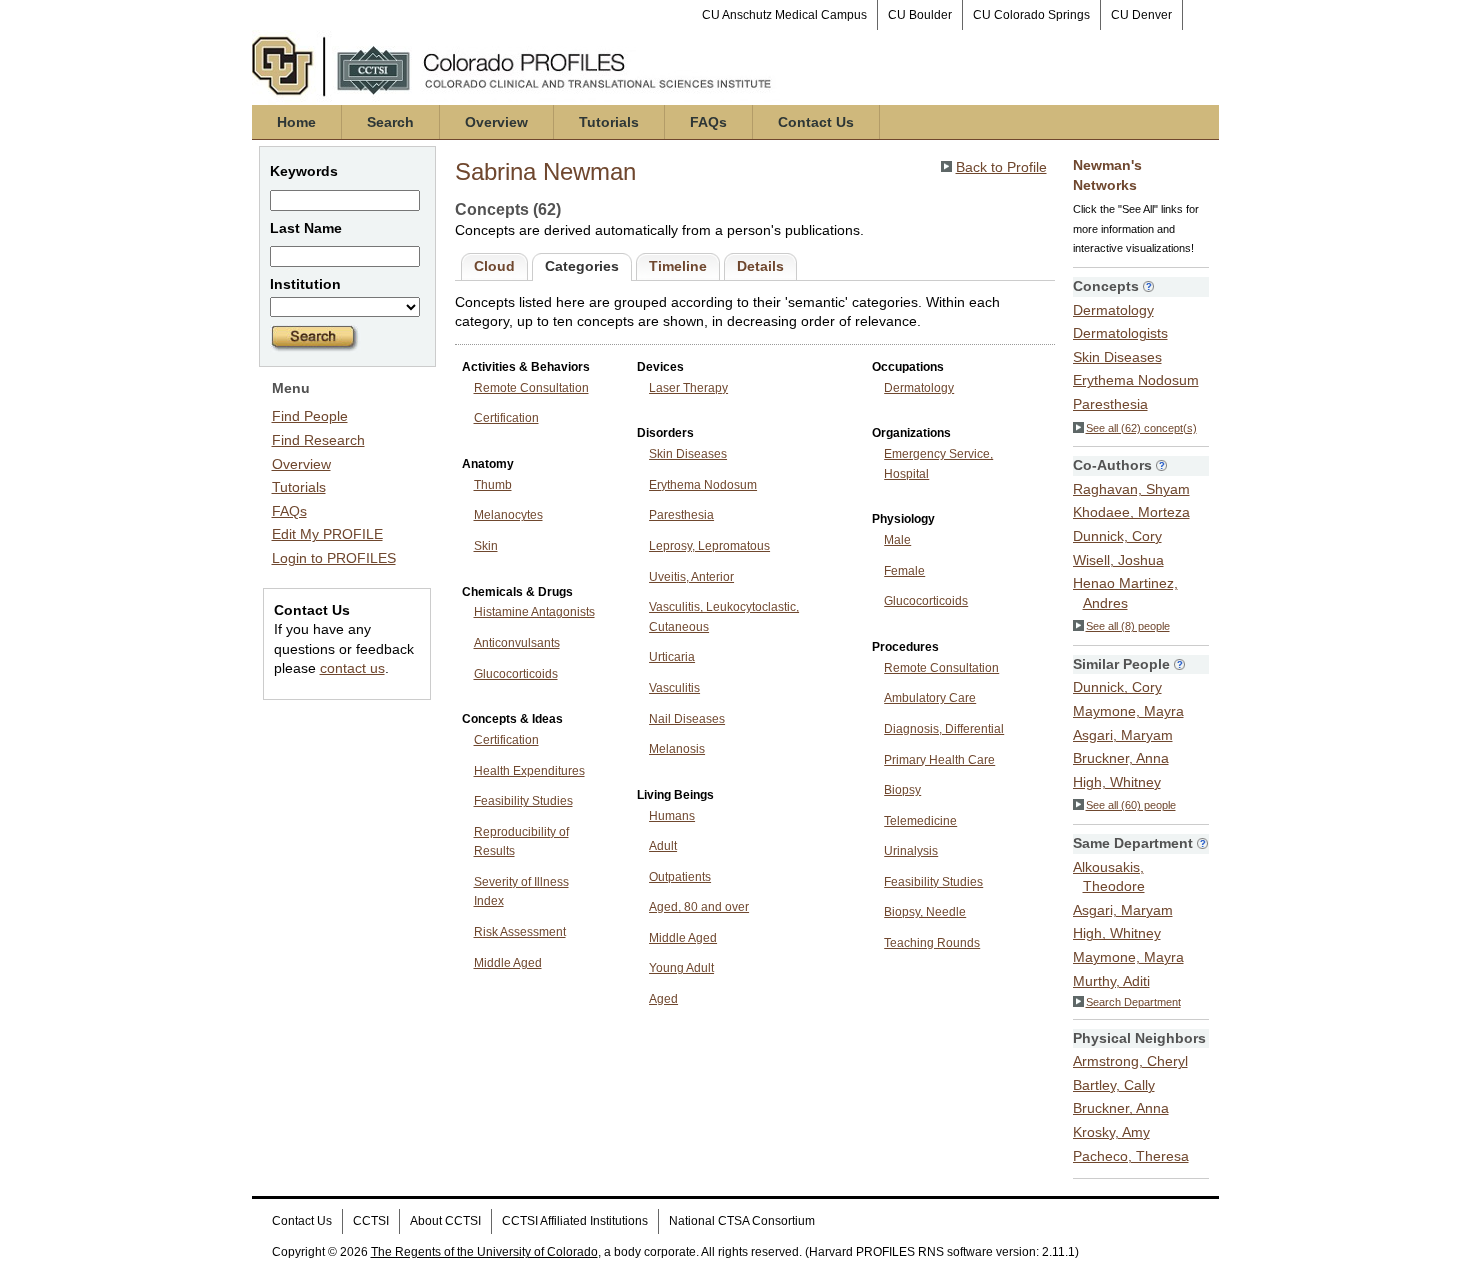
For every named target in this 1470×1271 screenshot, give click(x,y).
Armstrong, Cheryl (1130, 1061)
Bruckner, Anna (1121, 758)
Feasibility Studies (523, 801)
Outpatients (680, 877)
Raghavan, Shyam (1131, 489)
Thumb (493, 485)
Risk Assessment (520, 932)
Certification (506, 418)
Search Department (1133, 1002)
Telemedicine (920, 821)
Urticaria (672, 657)
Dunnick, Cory (1117, 536)
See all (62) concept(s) (1141, 428)
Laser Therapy (688, 388)
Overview (496, 122)
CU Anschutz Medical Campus (784, 15)
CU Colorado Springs (1031, 15)
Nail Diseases (687, 719)
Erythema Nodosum (703, 485)
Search (390, 122)
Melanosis (677, 749)
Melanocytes (508, 515)
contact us (352, 668)
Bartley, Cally (1114, 1085)
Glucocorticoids (516, 674)
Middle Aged (508, 963)
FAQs (708, 122)
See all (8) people (1128, 626)
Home (296, 122)
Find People (310, 416)
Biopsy (902, 790)
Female (904, 571)
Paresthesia (681, 515)
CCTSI (371, 1221)
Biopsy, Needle (925, 912)
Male (897, 540)
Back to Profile (1001, 167)
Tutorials (609, 122)
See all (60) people (1131, 805)
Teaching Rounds (932, 943)
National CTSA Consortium (742, 1221)
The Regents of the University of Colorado (484, 1252)
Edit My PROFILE (327, 534)
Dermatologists (1120, 333)
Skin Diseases (688, 454)
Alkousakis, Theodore (1109, 877)
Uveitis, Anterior (691, 577)
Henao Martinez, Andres (1125, 593)
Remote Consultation (531, 388)
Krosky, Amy (1111, 1132)
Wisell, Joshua (1118, 560)
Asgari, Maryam (1123, 735)
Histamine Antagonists (534, 612)
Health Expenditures (529, 771)
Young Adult (681, 968)
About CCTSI (445, 1221)
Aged (663, 999)
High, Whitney (1117, 782)
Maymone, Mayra (1128, 711)
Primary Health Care (939, 760)
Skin (486, 546)
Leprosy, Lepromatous (709, 546)
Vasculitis (674, 688)
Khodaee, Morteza (1131, 512)
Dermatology (919, 388)
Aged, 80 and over (699, 907)
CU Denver (1141, 15)
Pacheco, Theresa (1131, 1156)
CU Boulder (920, 15)
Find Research (318, 440)
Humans (672, 816)
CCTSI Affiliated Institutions (575, 1221)
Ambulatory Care (930, 698)
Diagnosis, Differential (944, 729)
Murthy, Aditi (1111, 981)
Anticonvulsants (517, 643)
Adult (663, 846)
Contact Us (816, 122)
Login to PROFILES (334, 558)
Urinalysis (911, 851)
